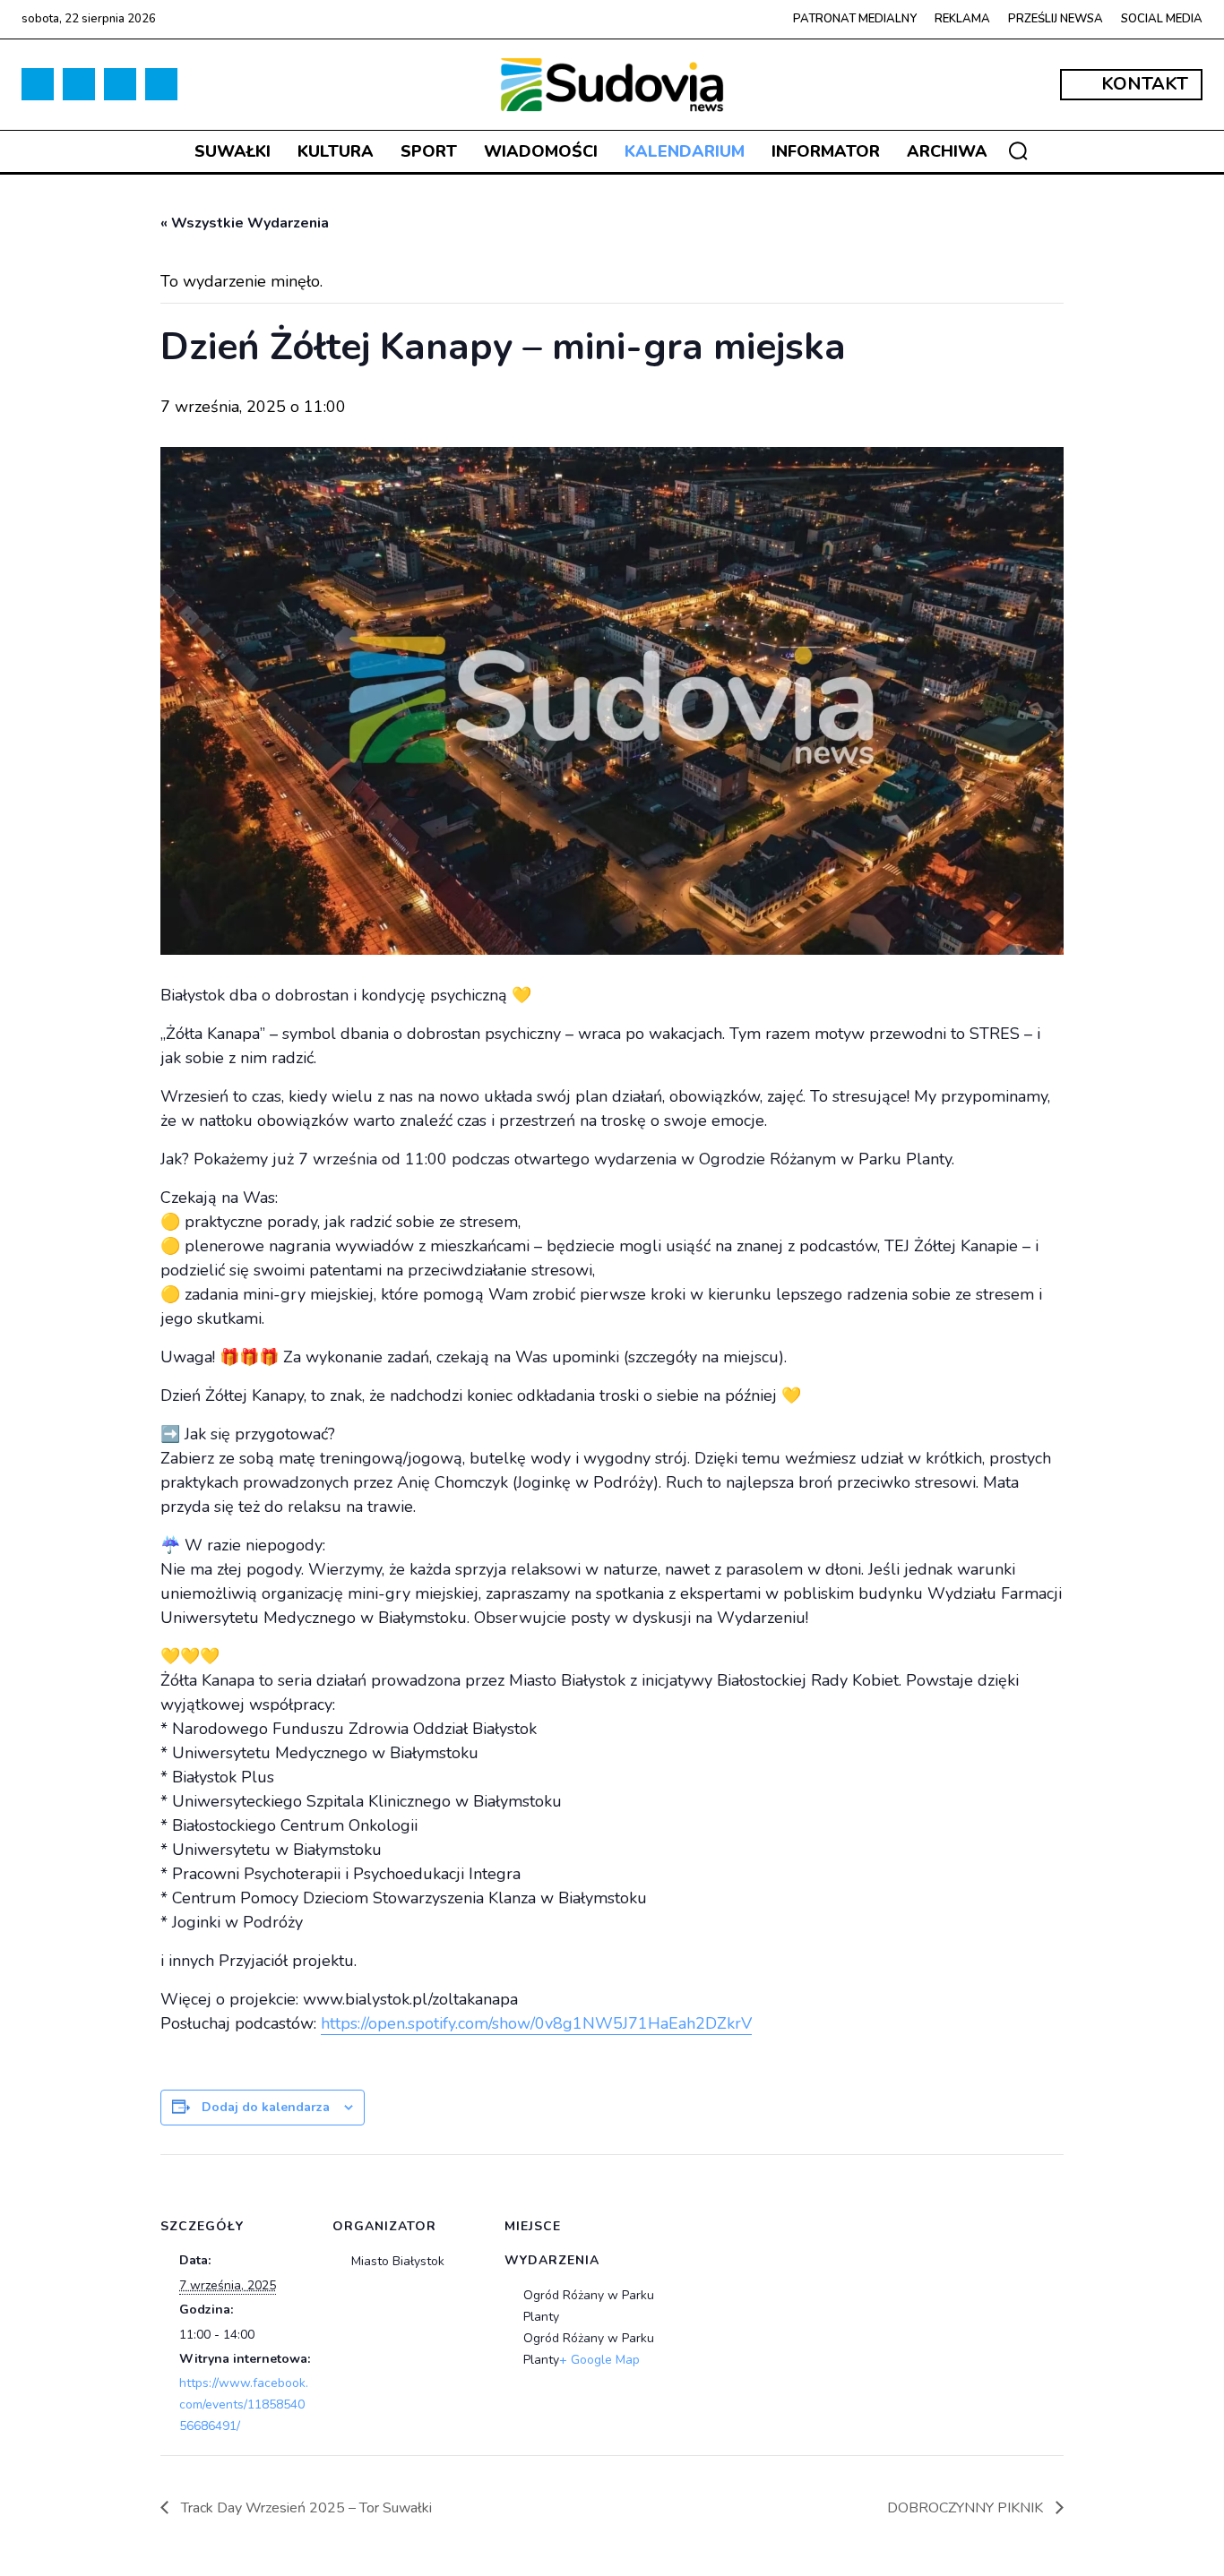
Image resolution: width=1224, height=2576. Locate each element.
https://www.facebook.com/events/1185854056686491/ (244, 2404)
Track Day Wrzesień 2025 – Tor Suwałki (305, 2508)
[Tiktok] (79, 84)
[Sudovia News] (612, 85)
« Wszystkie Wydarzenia (245, 223)
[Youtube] (161, 84)
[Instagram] (120, 84)
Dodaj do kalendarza (266, 2107)
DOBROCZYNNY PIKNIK (967, 2508)
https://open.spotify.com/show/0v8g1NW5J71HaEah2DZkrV (536, 2023)
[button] (1018, 150)
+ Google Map (599, 2360)
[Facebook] (38, 84)
